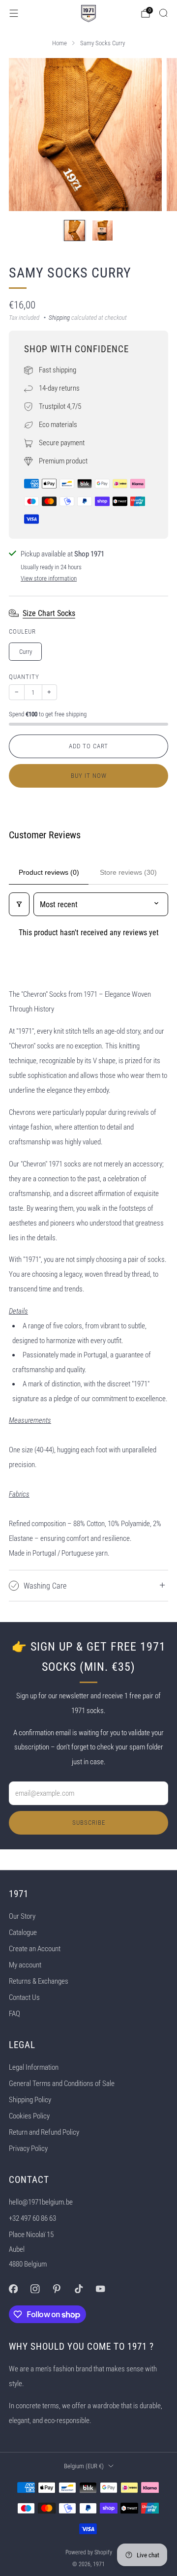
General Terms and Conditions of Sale (62, 2084)
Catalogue (23, 1932)
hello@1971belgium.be (41, 2202)
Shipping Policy (30, 2100)
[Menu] (14, 13)
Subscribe (89, 1823)
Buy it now (89, 776)
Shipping (59, 318)
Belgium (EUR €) (84, 2466)
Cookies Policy (29, 2116)
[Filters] (19, 904)
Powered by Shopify (89, 2552)
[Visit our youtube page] (100, 2289)
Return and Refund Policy (44, 2132)
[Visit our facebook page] (13, 2289)
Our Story (22, 1916)
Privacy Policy (28, 2148)
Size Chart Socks (49, 613)
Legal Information (34, 2067)
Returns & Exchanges (39, 1981)
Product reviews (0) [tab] (49, 872)
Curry (26, 652)
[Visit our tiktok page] (79, 2289)
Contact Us (24, 1997)
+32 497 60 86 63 (32, 2218)
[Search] (163, 13)
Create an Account (35, 1949)
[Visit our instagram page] (35, 2289)
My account (25, 1965)
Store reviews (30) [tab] (128, 872)
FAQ (15, 2014)
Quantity (24, 677)
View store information (49, 578)
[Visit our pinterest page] (57, 2289)
